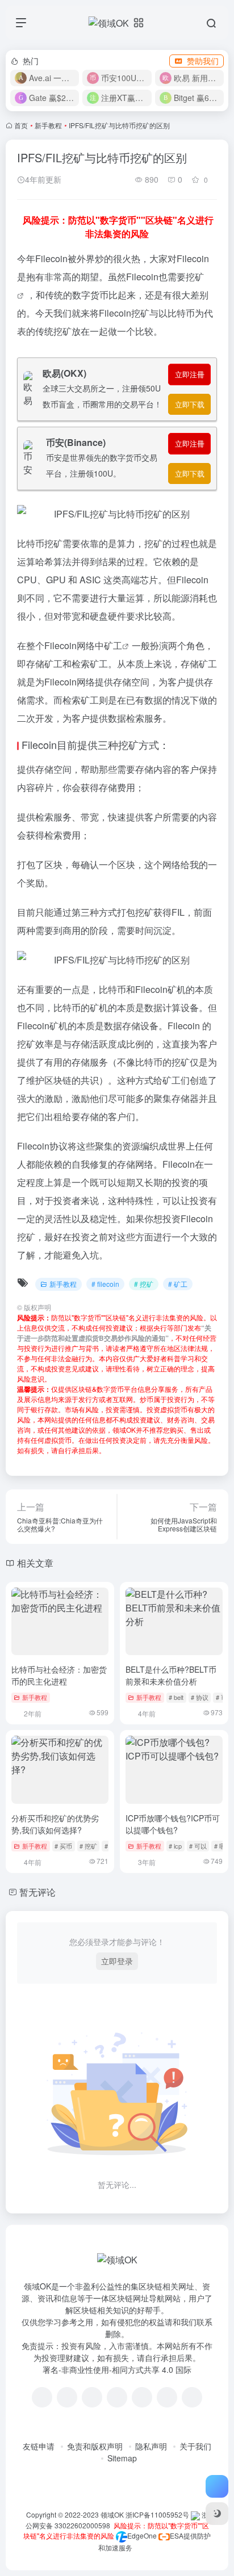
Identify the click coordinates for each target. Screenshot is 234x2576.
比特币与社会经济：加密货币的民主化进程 (59, 1675)
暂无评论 (37, 1892)
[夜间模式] (217, 2514)
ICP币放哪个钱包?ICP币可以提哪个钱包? (173, 1824)
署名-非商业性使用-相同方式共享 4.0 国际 (117, 2369)
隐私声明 (151, 2446)
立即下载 (190, 404)
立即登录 (117, 1961)
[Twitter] (142, 2397)
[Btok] (92, 2397)
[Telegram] (117, 2397)
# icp (175, 1846)
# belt (176, 1697)
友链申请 (39, 2446)
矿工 (113, 645)
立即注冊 (190, 374)
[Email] (192, 2397)
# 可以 (198, 1846)
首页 (21, 125)
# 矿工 (178, 1284)
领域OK (112, 2514)
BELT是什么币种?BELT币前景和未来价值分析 (171, 1675)
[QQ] (67, 2397)
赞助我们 (203, 61)
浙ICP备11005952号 (157, 2514)
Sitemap (122, 2458)
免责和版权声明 (95, 2446)
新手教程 (48, 125)
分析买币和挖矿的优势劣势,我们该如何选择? (55, 1824)
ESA (177, 2535)
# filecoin (105, 1284)
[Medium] (167, 2397)
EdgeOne (142, 2535)
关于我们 (195, 2446)
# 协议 (200, 1697)
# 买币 (63, 1846)
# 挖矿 (144, 1284)
